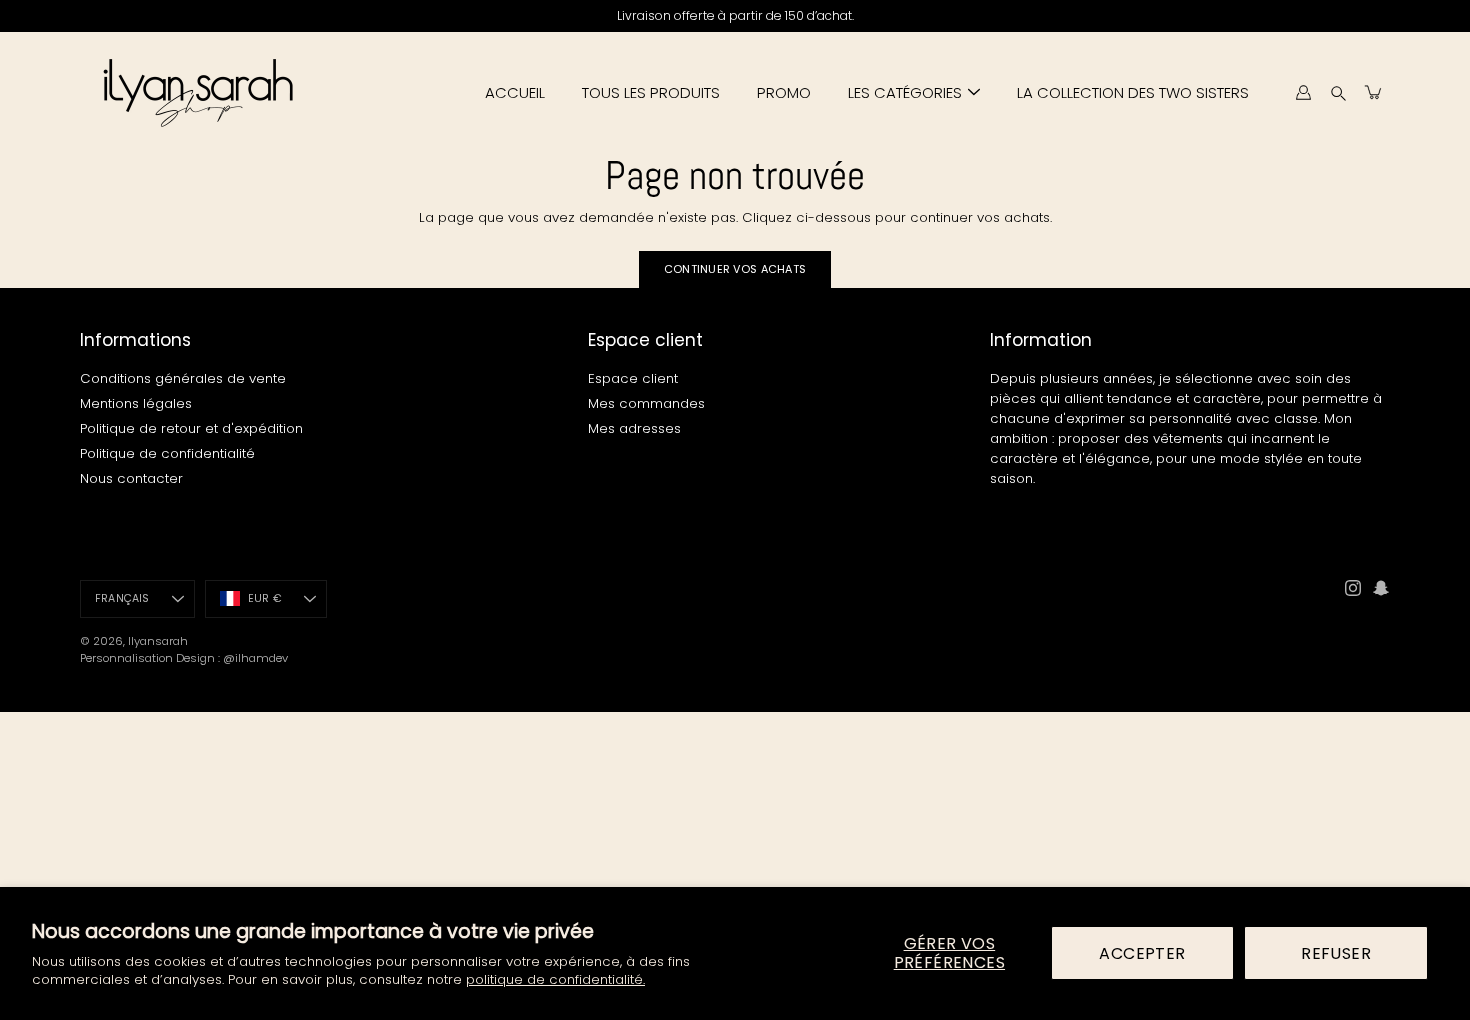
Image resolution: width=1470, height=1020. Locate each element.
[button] (1338, 92)
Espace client (633, 378)
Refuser (1336, 953)
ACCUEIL (515, 92)
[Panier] (1374, 92)
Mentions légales (136, 403)
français (122, 598)
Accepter (1142, 953)
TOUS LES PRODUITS (651, 92)
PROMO (784, 92)
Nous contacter (131, 478)
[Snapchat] (1381, 588)
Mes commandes (646, 403)
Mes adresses (634, 428)
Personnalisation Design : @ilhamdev (184, 658)
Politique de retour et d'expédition (191, 428)
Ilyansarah (158, 641)
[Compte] (1303, 92)
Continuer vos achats (735, 269)
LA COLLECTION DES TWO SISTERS (1133, 92)
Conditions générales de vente (183, 378)
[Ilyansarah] (197, 92)
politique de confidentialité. (555, 979)
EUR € (265, 598)
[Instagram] (1353, 588)
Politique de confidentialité (167, 453)
